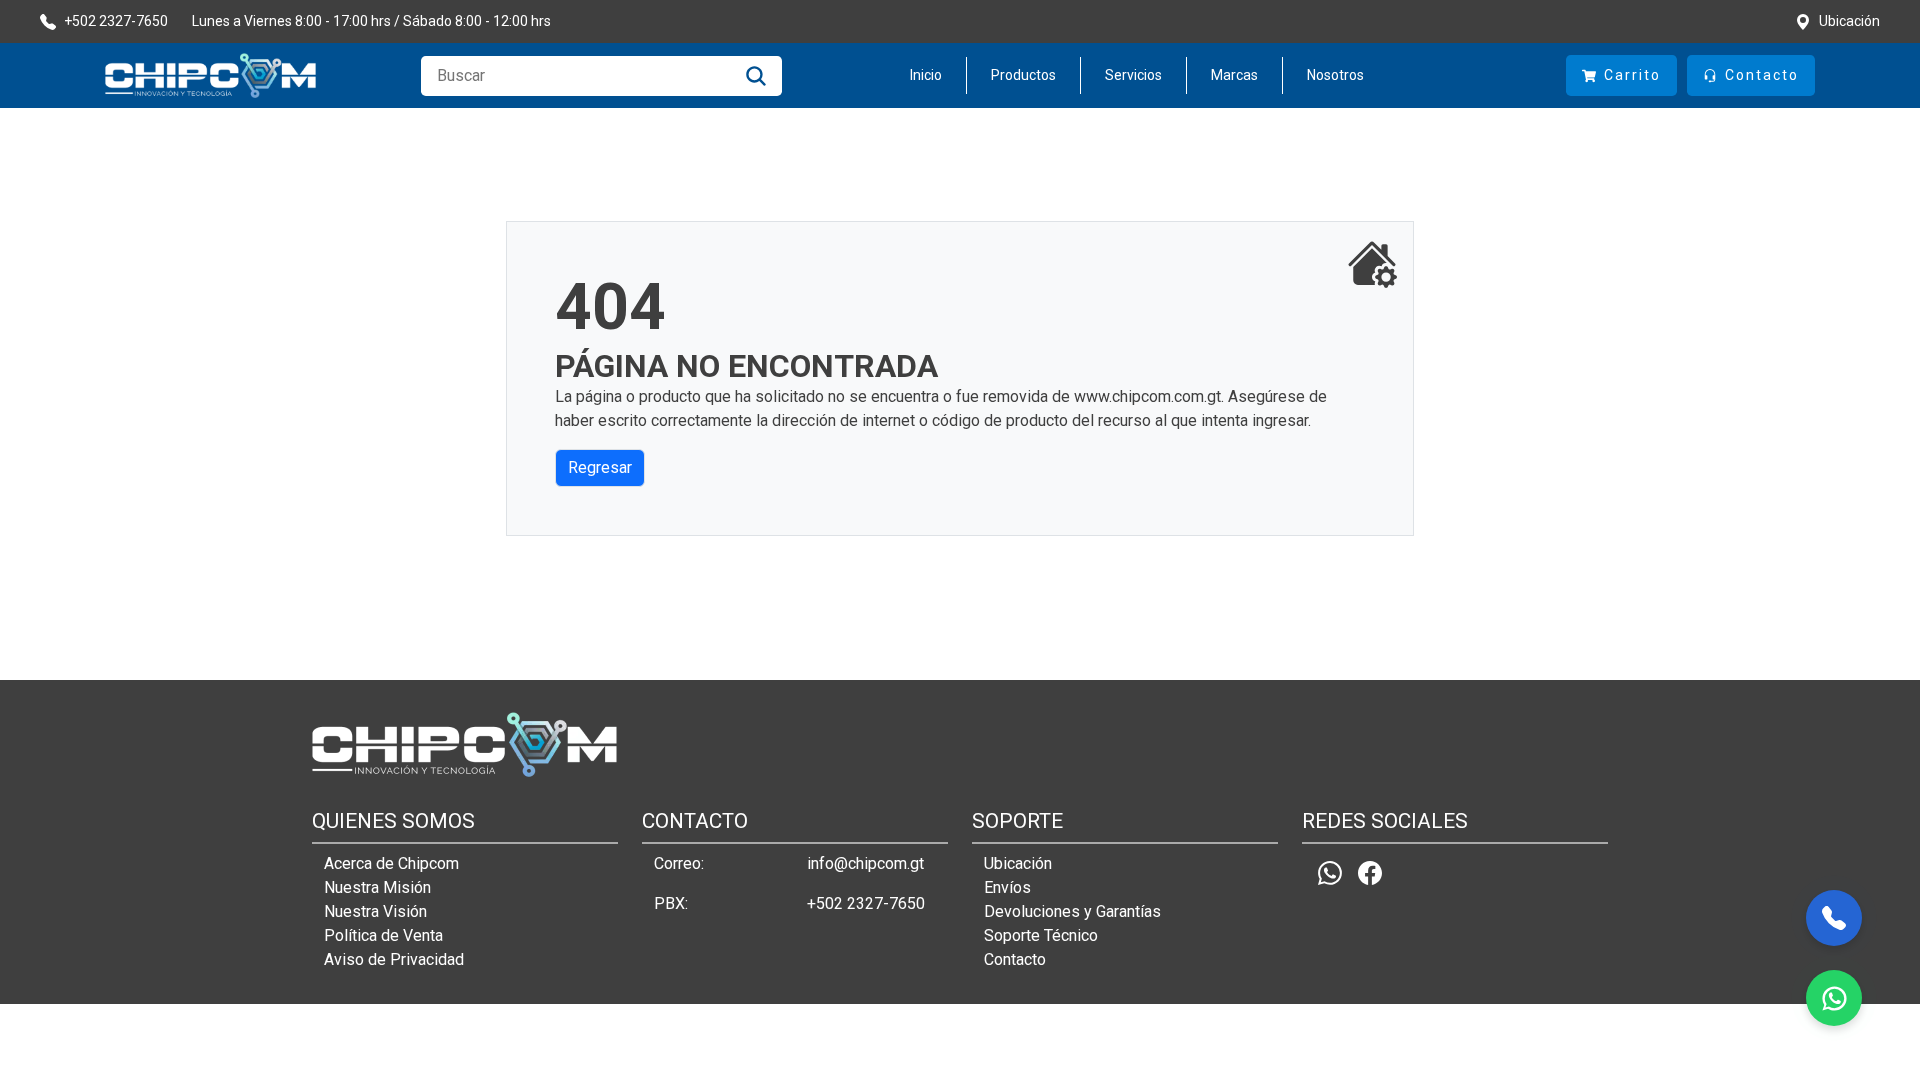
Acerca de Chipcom (391, 863)
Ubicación (1018, 863)
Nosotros (1335, 75)
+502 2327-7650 (866, 903)
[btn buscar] (756, 76)
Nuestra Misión (377, 887)
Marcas (1234, 75)
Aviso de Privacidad (394, 959)
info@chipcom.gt (865, 863)
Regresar (600, 467)
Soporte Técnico (1041, 935)
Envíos (1007, 887)
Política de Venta (383, 935)
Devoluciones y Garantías (1072, 911)
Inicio (926, 75)
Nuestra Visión (375, 911)
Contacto (1015, 959)
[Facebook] (1370, 872)
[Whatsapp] (1330, 872)
